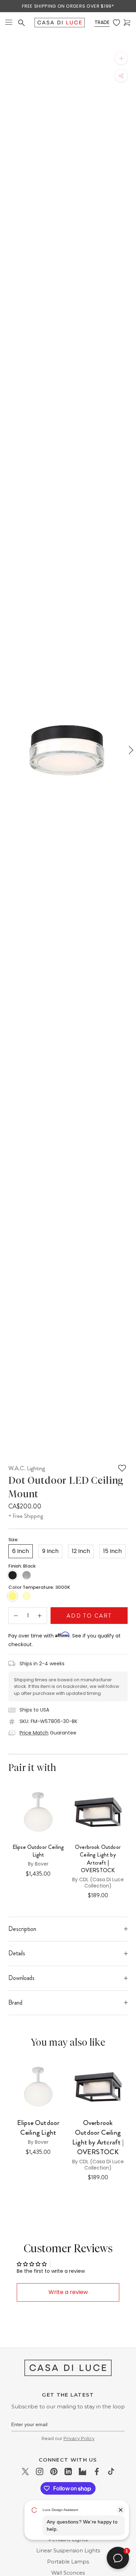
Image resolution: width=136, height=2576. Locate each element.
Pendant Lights (68, 2539)
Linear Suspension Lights (68, 2551)
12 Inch (81, 1551)
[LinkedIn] (68, 2471)
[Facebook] (97, 2471)
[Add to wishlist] (122, 1468)
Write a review (68, 2292)
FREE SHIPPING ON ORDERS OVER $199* (68, 6)
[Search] (21, 23)
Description (22, 1929)
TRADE (102, 22)
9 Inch (50, 1551)
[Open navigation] (9, 23)
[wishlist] (116, 23)
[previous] (6, 750)
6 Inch (21, 1551)
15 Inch (112, 1551)
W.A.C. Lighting (27, 1468)
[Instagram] (40, 2471)
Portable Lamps (68, 2562)
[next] (130, 750)
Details (17, 1953)
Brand (15, 2003)
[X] (25, 2471)
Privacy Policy (79, 2438)
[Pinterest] (54, 2471)
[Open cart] (127, 23)
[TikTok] (111, 2471)
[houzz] (82, 2471)
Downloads (21, 1978)
